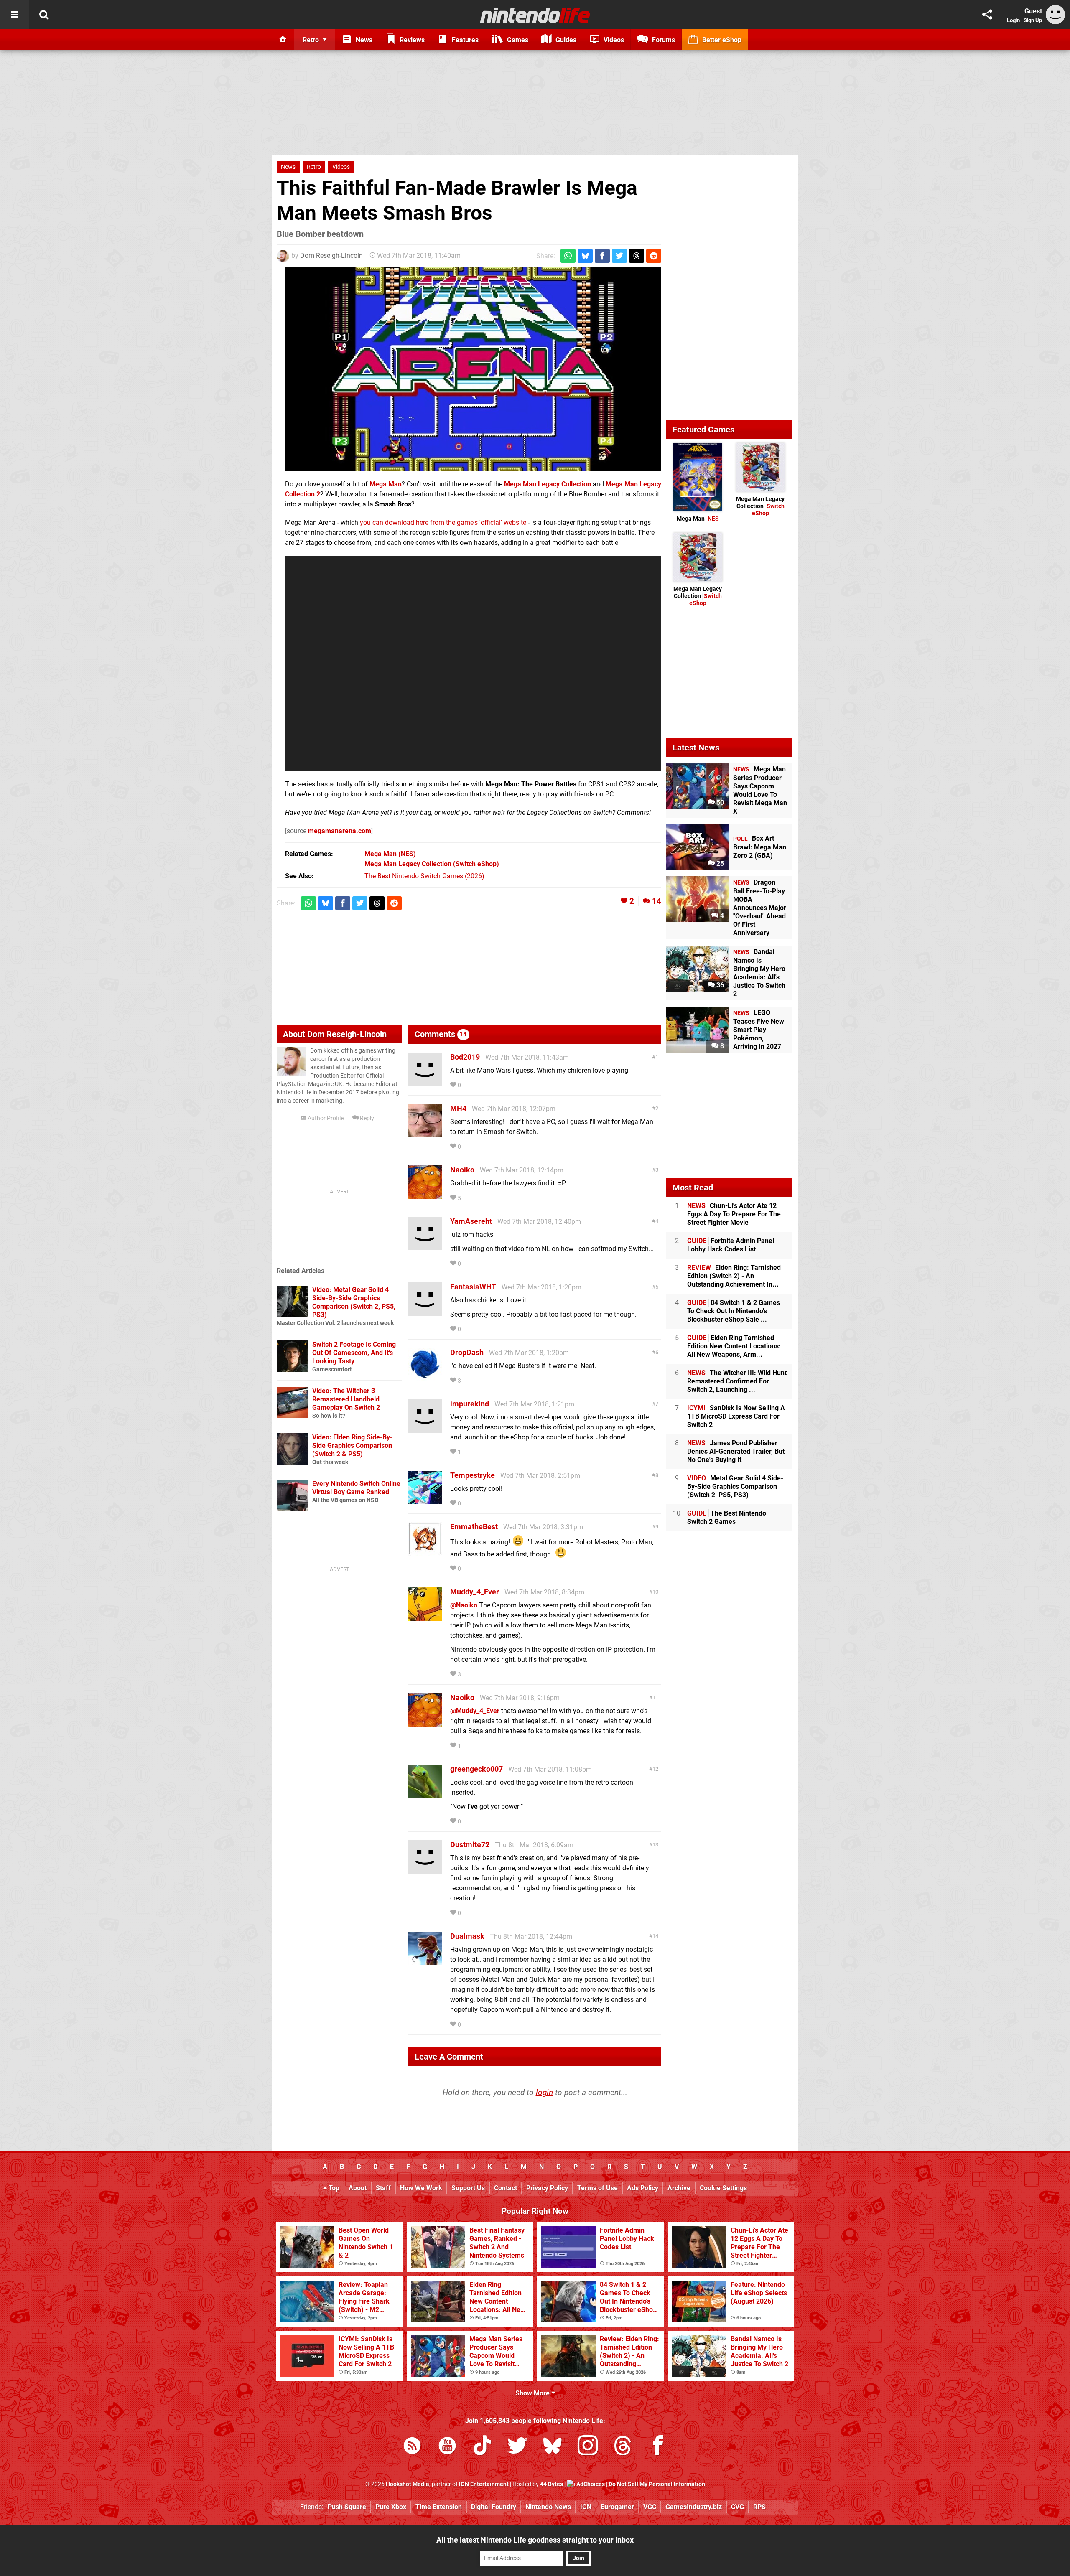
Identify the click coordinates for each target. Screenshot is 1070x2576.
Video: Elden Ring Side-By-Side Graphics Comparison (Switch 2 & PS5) (352, 1446)
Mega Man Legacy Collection (760, 506)
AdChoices (590, 2484)
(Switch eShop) (432, 864)
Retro (314, 167)
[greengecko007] (425, 1794)
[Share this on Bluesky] (585, 256)
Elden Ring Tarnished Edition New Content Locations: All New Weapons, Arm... (734, 1346)
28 (719, 863)
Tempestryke (473, 1475)
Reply (366, 1118)
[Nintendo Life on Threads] (623, 2447)
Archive (679, 2188)
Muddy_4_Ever (475, 1592)
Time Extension (439, 2507)
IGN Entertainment (484, 2484)
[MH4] (425, 1133)
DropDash (467, 1352)
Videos (341, 167)
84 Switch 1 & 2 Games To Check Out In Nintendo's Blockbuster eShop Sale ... (734, 1311)
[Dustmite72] (425, 1870)
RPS (759, 2507)
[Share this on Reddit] (654, 256)
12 (655, 1769)
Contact (506, 2188)
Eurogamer (617, 2507)
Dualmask (467, 1936)
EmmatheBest (474, 1527)
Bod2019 (465, 1057)
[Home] (283, 40)
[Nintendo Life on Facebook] (658, 2447)
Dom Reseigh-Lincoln (331, 256)
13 (655, 1845)
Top (333, 2188)
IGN (586, 2507)
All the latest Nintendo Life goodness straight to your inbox (535, 2540)
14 (657, 901)
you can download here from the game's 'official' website (443, 523)
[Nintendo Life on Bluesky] (553, 2447)
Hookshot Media (408, 2484)
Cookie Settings (723, 2188)
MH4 (458, 1108)
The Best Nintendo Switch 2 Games (727, 1517)
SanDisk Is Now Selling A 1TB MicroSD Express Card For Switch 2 (736, 1416)
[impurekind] (425, 1429)
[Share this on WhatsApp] (568, 256)
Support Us (468, 2188)
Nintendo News (548, 2507)
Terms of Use (597, 2188)
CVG (738, 2507)
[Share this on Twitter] (619, 256)
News (288, 167)
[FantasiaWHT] (425, 1312)
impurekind (470, 1404)
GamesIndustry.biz (694, 2507)
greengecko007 (476, 1769)
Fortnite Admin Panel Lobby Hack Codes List (731, 1245)
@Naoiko (464, 1605)
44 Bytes (552, 2484)
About (358, 2188)
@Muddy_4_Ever (475, 1711)
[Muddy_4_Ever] (425, 1617)
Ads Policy (643, 2188)
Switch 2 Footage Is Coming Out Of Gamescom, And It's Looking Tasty (354, 1353)
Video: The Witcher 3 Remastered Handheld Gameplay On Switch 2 (346, 1399)
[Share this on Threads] (637, 256)
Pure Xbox (391, 2507)
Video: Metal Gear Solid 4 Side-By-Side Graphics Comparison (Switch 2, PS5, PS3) (354, 1302)
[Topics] (15, 15)
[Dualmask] (425, 1961)
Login (1013, 20)
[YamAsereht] (425, 1246)
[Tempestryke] (425, 1500)
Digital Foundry (494, 2507)
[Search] (44, 15)
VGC (650, 2507)
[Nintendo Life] (535, 15)
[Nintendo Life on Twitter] (517, 2447)
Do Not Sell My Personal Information (657, 2484)
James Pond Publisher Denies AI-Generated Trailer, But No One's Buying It (736, 1451)
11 (655, 1697)
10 (655, 1592)
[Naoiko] (425, 1195)
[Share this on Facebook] (602, 256)
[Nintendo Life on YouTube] (447, 2447)
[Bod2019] (425, 1082)
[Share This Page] (987, 15)
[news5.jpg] (473, 369)
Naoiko (462, 1170)
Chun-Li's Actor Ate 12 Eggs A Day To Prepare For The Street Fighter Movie (734, 1214)
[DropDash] (425, 1377)
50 (719, 802)
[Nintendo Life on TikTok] (482, 2447)
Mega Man (698, 519)
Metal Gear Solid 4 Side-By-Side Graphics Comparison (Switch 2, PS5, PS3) (735, 1486)
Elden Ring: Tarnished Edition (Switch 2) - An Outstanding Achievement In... (734, 1276)
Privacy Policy (547, 2188)
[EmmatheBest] (425, 1552)
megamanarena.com (340, 831)
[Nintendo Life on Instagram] (588, 2447)
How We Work (421, 2188)
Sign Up (1033, 20)
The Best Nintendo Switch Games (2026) (424, 876)
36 (719, 985)
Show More (533, 2393)
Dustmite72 (470, 1845)
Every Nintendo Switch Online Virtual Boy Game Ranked (356, 1488)
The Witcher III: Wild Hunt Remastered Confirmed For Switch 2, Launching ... (737, 1381)
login (544, 2092)
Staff (383, 2188)
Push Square (347, 2507)
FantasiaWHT (473, 1287)
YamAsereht (471, 1221)
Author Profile (325, 1118)
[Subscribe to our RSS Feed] (412, 2447)
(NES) (390, 854)
